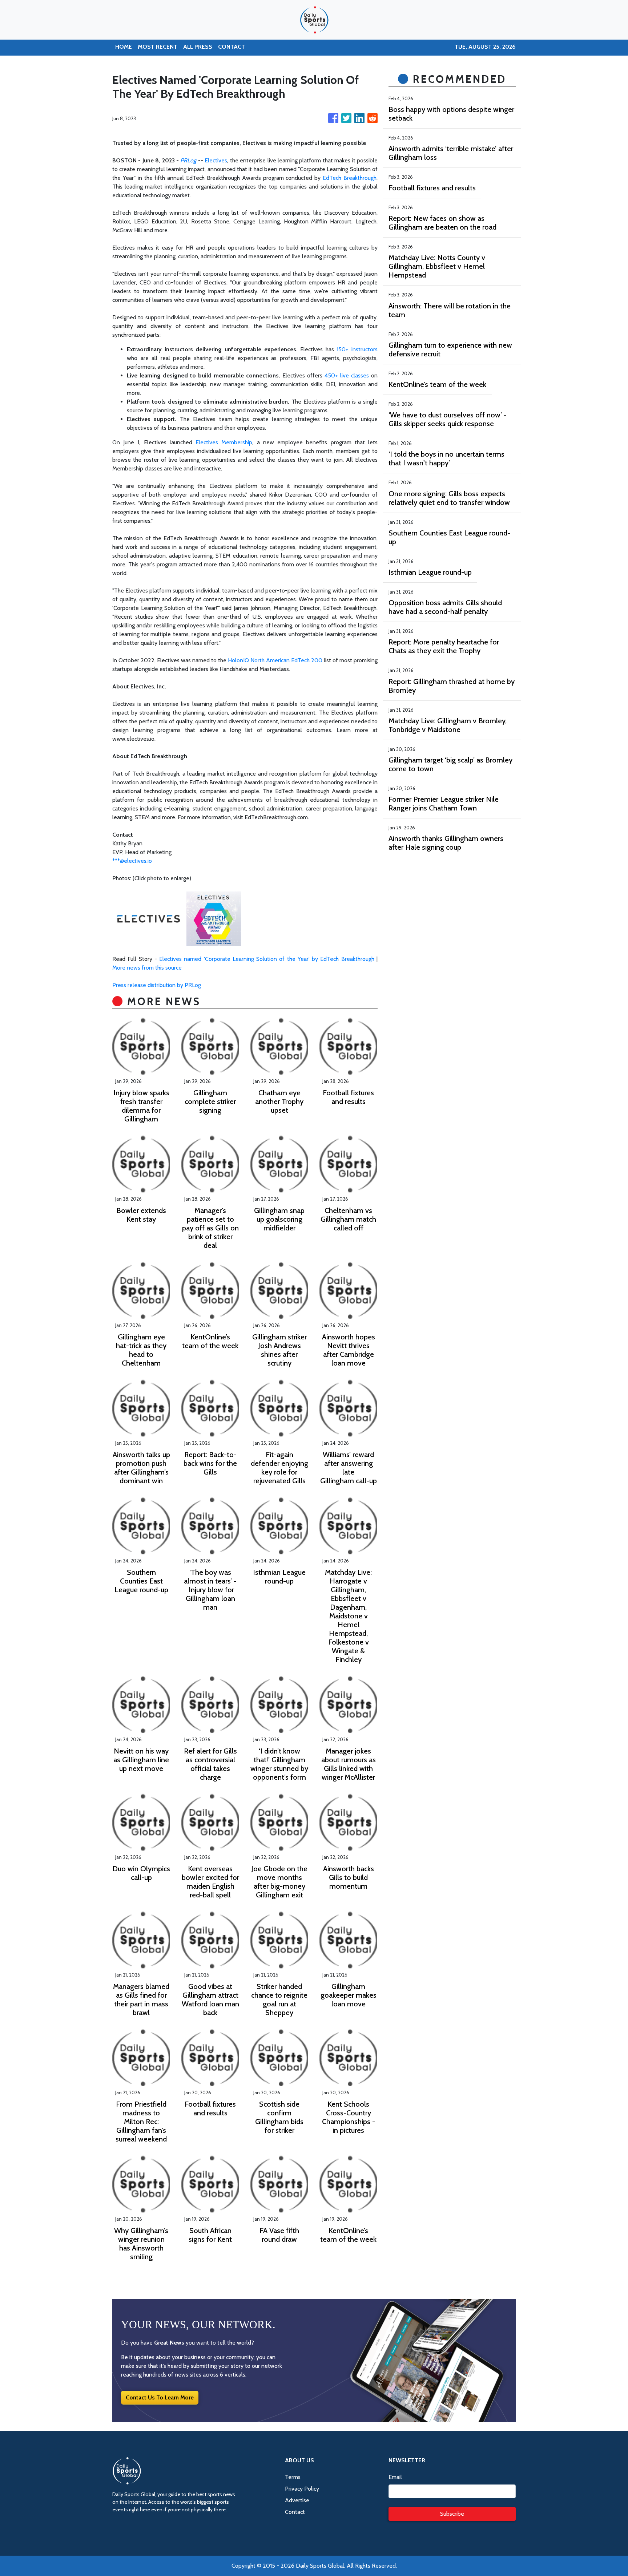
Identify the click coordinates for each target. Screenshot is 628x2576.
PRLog (188, 160)
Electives (216, 160)
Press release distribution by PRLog (157, 985)
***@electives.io (132, 861)
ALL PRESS (198, 47)
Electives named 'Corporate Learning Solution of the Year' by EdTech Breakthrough (267, 959)
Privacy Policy (302, 2489)
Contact (295, 2512)
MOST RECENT (158, 47)
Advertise (297, 2500)
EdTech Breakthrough (350, 178)
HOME (124, 47)
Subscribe (452, 2514)
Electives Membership (224, 442)
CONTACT (232, 47)
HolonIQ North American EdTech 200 (275, 660)
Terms (293, 2477)
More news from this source (147, 968)
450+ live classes (347, 375)
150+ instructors (357, 349)
